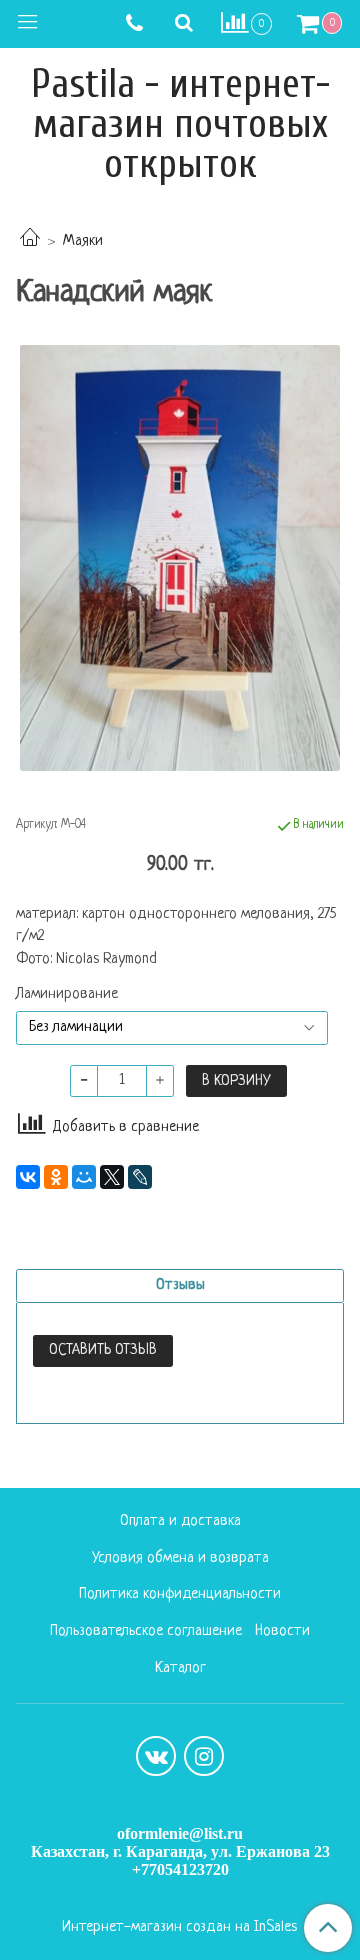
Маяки (83, 241)
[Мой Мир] (84, 1177)
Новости (282, 1631)
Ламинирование (67, 995)
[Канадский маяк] (180, 558)
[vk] (156, 1756)
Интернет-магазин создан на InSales (179, 1928)
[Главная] (30, 241)
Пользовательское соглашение (146, 1631)
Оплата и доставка (180, 1521)
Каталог (180, 1668)
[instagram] (204, 1756)
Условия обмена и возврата (180, 1558)
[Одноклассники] (56, 1177)
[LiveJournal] (140, 1177)
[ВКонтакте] (28, 1177)
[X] (112, 1177)
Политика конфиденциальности (180, 1594)
